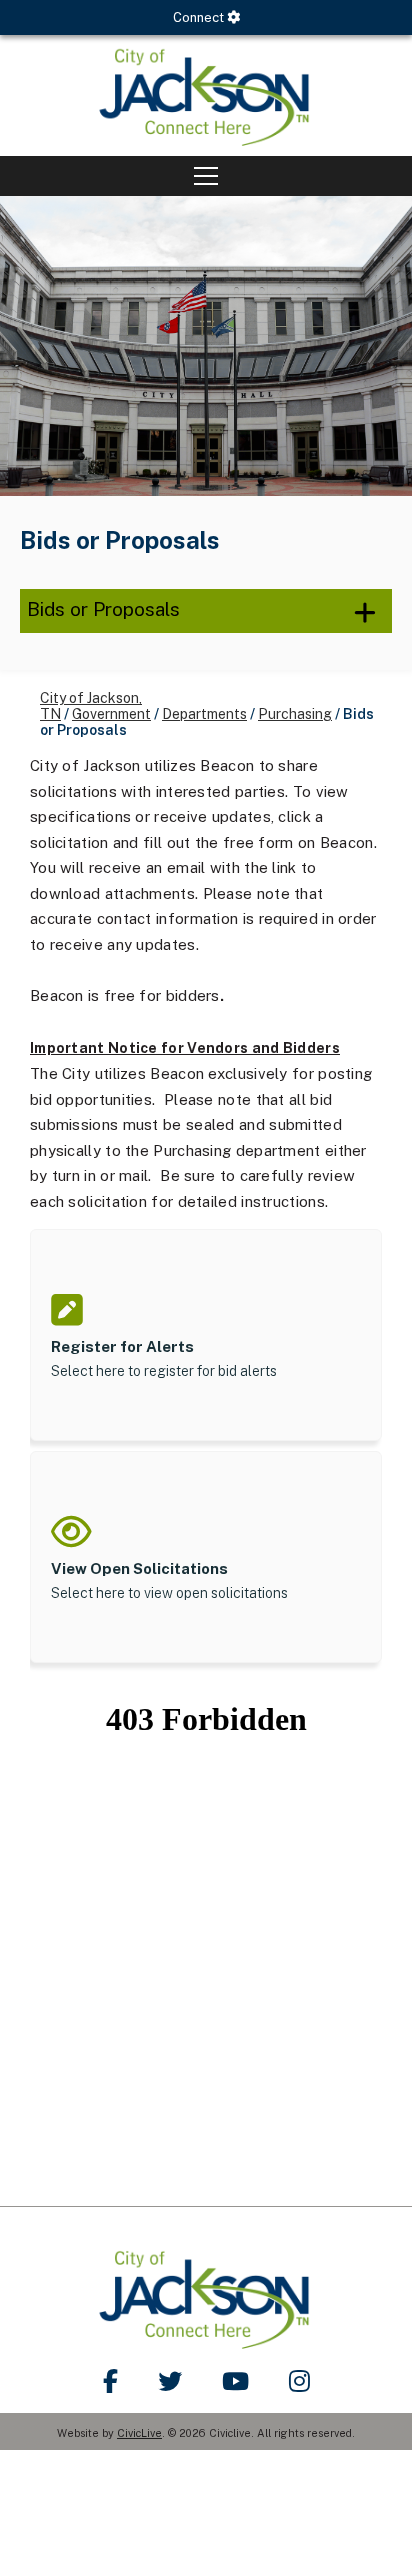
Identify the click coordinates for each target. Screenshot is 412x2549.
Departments (204, 714)
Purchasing (295, 714)
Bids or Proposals (103, 609)
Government (111, 714)
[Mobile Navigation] (206, 176)
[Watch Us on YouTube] (235, 2381)
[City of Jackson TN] (206, 95)
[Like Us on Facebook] (110, 2381)
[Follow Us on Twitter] (170, 2381)
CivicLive (139, 2433)
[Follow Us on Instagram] (299, 2381)
